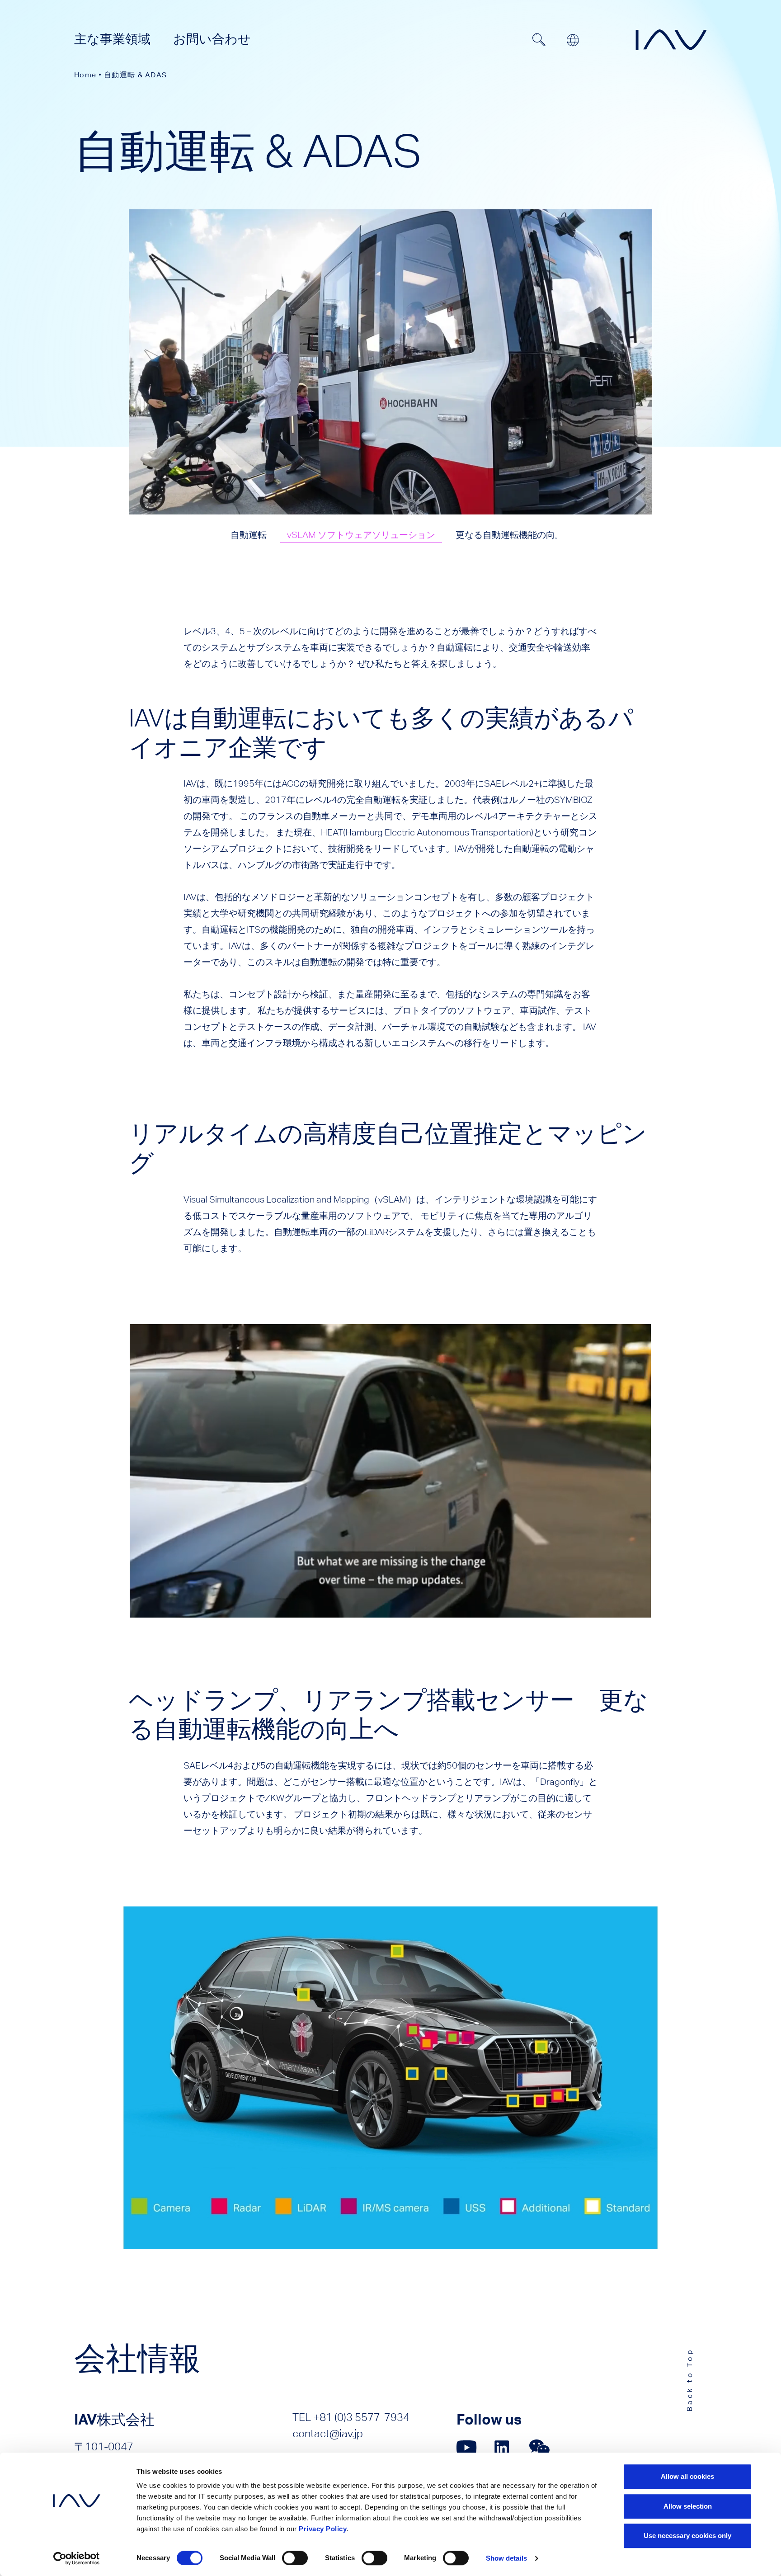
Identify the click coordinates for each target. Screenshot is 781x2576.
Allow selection (688, 2506)
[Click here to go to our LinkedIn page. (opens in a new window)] (503, 2447)
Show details (506, 2558)
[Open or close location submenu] (573, 40)
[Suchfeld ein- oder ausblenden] (539, 40)
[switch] (295, 2558)
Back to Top (689, 2380)
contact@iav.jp (328, 2433)
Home (85, 75)
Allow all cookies (687, 2476)
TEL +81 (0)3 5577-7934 (351, 2417)
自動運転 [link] (249, 535)
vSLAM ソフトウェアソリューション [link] (361, 535)
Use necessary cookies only (687, 2536)
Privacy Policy (323, 2529)
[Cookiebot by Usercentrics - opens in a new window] (77, 2558)
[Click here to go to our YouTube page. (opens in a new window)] (467, 2447)
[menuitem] (112, 39)
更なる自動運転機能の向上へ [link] (514, 535)
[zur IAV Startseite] (671, 40)
